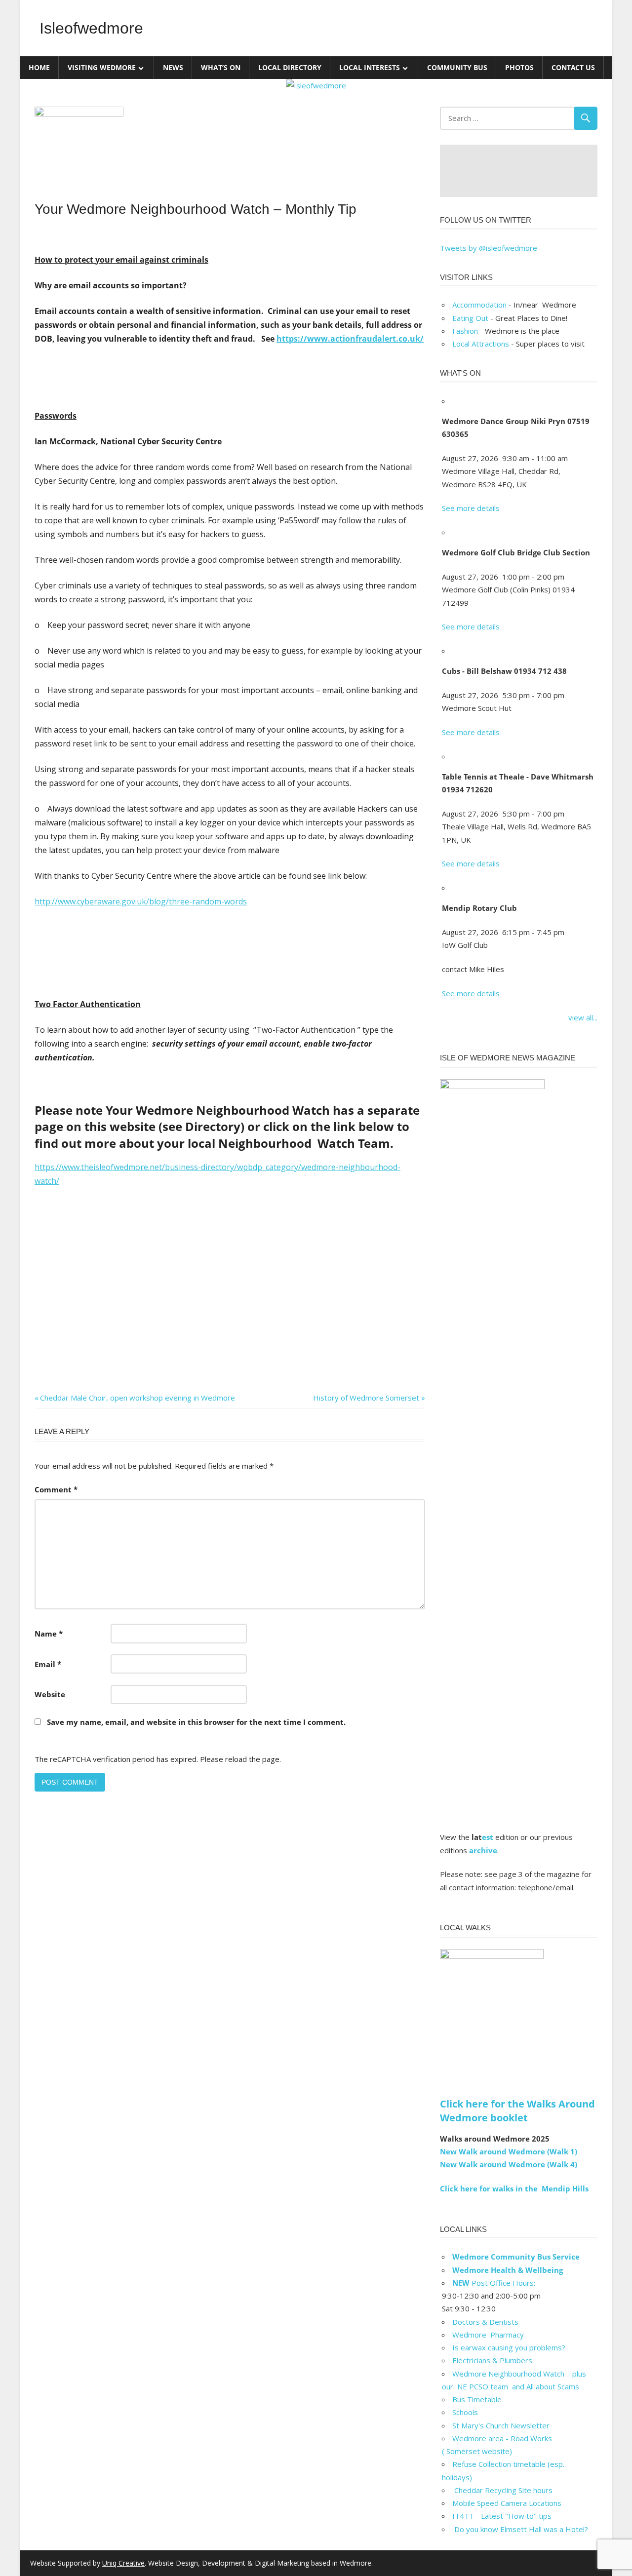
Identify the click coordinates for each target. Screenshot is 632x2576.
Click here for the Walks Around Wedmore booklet (517, 2111)
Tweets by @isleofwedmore (489, 248)
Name (49, 1634)
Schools (465, 2412)
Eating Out (470, 318)
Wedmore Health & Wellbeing (508, 2270)
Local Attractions (481, 344)
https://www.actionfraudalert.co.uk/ (350, 339)
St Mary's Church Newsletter (501, 2425)
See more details (471, 508)
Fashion (465, 331)
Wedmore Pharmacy (488, 2335)
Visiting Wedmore (102, 67)
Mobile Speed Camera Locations (507, 2503)
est (488, 1837)
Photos (519, 67)
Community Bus (457, 67)
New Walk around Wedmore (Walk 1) (509, 2151)
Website (50, 1694)
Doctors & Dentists (485, 2322)
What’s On (221, 67)
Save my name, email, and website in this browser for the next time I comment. (196, 1722)
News (173, 67)
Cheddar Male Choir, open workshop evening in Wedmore (137, 1398)
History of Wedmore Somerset (366, 1398)
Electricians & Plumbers (492, 2360)
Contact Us (573, 67)
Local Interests (370, 67)
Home (39, 67)
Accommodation (479, 305)
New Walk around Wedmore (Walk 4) (509, 2164)
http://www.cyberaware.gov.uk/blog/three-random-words (141, 901)
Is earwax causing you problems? (509, 2347)
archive (483, 1850)
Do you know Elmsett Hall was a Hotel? (520, 2529)
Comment (56, 1489)
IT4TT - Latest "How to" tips (502, 2516)
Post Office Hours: (494, 2283)
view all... (583, 1017)
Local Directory (290, 67)
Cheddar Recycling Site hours (508, 2490)
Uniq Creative (123, 2563)
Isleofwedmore (91, 28)
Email (48, 1664)
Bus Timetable (477, 2399)
